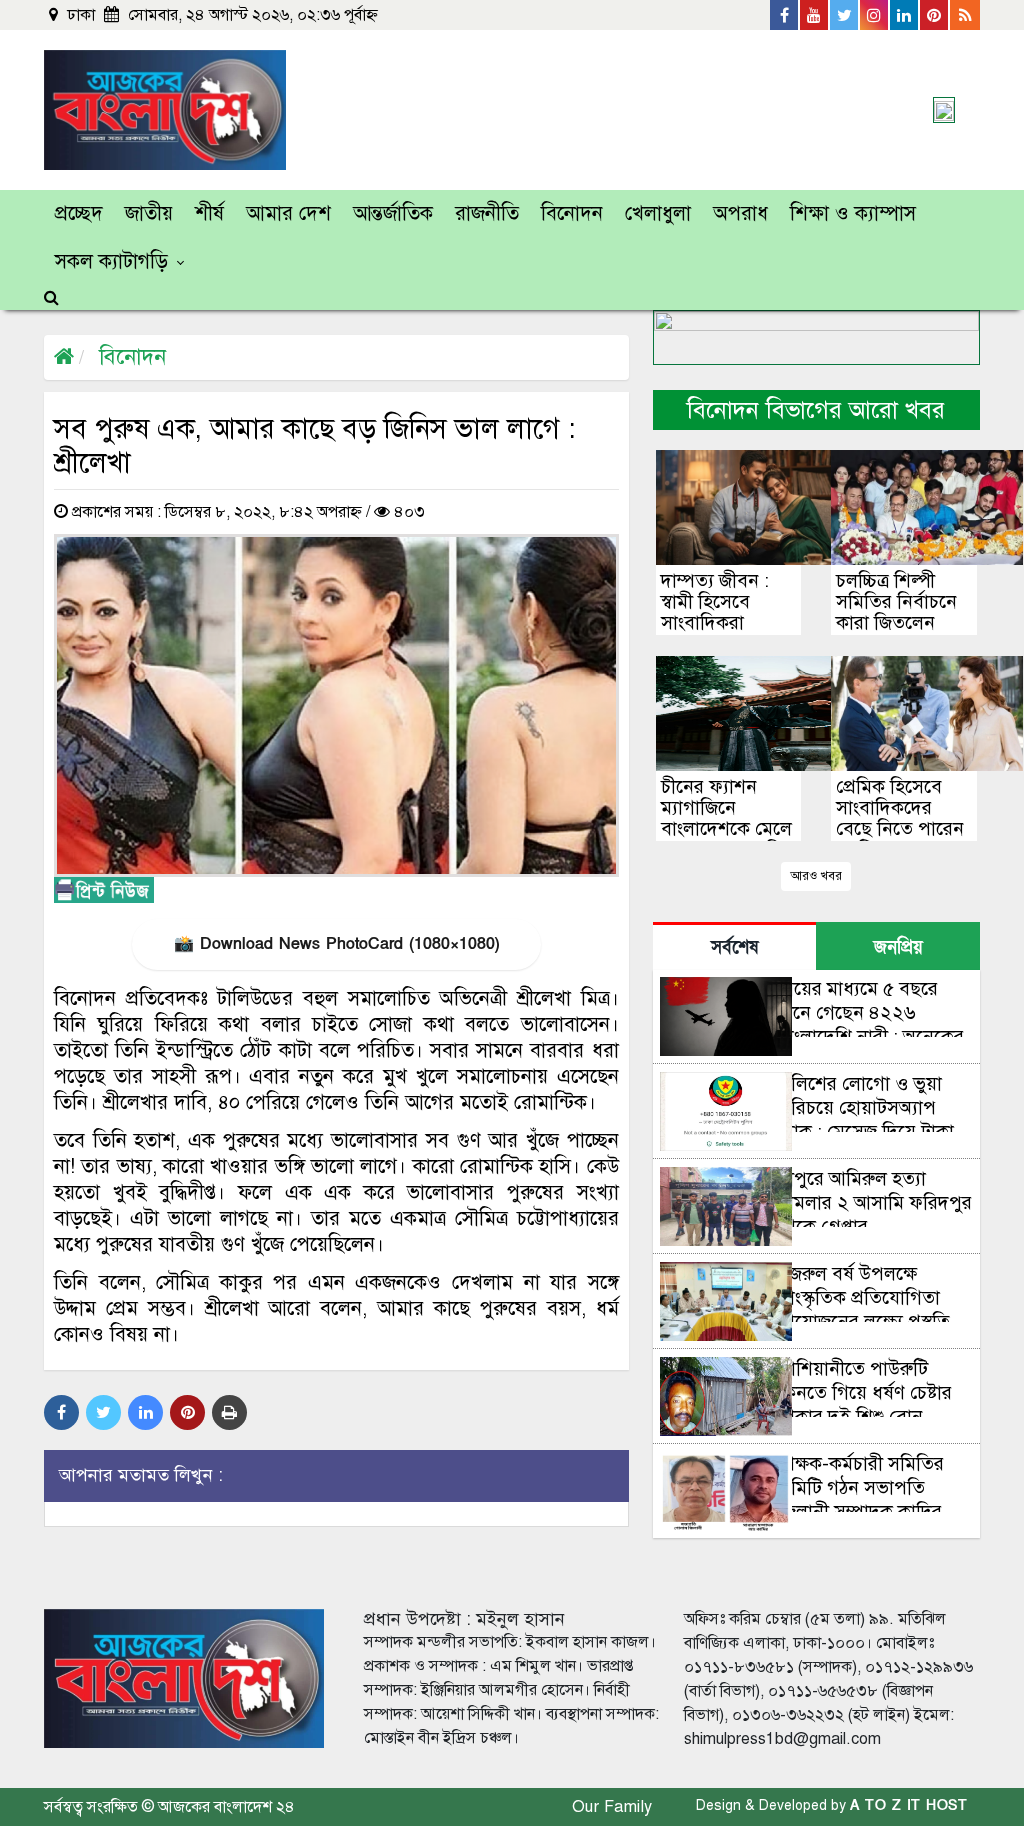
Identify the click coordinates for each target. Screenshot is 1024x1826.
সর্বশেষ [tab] (734, 947)
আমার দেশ (288, 213)
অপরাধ (740, 213)
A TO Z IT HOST (908, 1805)
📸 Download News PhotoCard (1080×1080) (336, 944)
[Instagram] (875, 15)
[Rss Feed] (965, 15)
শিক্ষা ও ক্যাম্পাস (853, 213)
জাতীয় (149, 213)
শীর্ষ (209, 213)
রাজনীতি (487, 213)
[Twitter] (845, 15)
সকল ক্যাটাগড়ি (111, 261)
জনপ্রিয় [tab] (898, 947)
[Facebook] (785, 15)
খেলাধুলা (658, 213)
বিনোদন (572, 213)
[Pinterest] (935, 15)
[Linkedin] (905, 15)
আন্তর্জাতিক (393, 213)
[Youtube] (815, 15)
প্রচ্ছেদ (79, 213)
